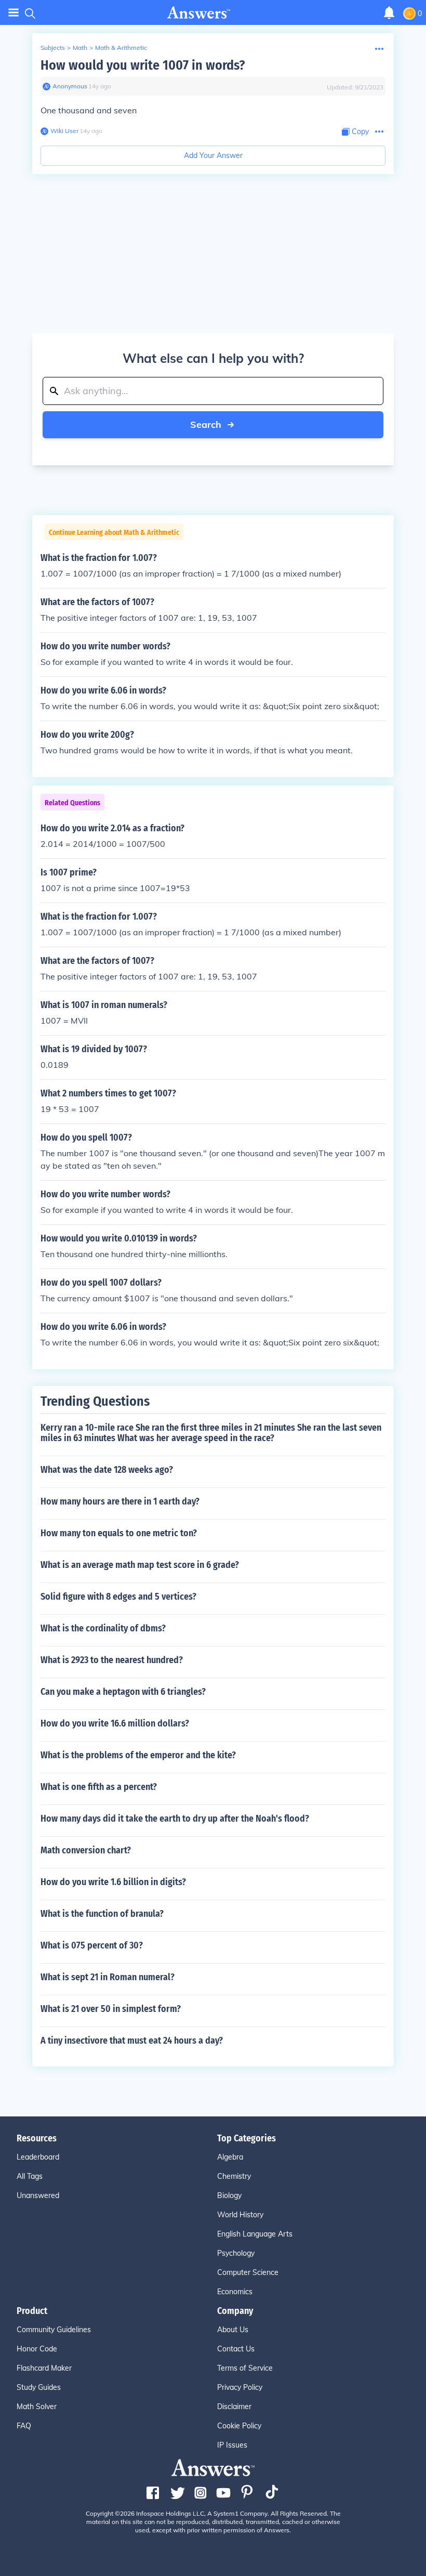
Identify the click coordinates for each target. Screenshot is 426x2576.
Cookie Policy (239, 2426)
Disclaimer (234, 2407)
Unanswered (38, 2195)
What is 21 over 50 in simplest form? (111, 2009)
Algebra (230, 2157)
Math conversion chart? (86, 1850)
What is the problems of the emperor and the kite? (138, 1755)
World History (240, 2215)
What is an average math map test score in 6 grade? (140, 1565)
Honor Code (37, 2349)
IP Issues (232, 2445)
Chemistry (234, 2176)
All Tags (30, 2176)
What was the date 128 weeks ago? (107, 1470)
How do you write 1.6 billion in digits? (113, 1882)
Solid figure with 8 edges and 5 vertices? (118, 1597)
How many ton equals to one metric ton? (119, 1533)
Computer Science (248, 2272)
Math (80, 48)
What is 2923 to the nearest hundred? (112, 1660)
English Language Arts (255, 2234)
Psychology (236, 2253)
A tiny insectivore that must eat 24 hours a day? (132, 2041)
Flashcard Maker (44, 2368)
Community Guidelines (54, 2330)
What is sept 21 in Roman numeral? (108, 1977)
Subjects (53, 48)
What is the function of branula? (102, 1914)
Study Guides (39, 2387)
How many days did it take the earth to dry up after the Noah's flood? (175, 1819)
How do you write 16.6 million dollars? (115, 1723)
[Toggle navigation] (14, 13)
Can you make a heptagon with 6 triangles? (123, 1692)
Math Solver (37, 2407)
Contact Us (236, 2349)
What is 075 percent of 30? (92, 1945)
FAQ (24, 2426)
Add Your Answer (213, 155)
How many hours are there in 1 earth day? (120, 1501)
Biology (229, 2195)
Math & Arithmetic (121, 48)
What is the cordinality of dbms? (103, 1628)
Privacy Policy (240, 2387)
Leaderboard (38, 2157)
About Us (233, 2330)
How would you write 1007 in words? (143, 65)
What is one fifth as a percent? (99, 1787)
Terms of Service (245, 2368)
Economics (235, 2292)
